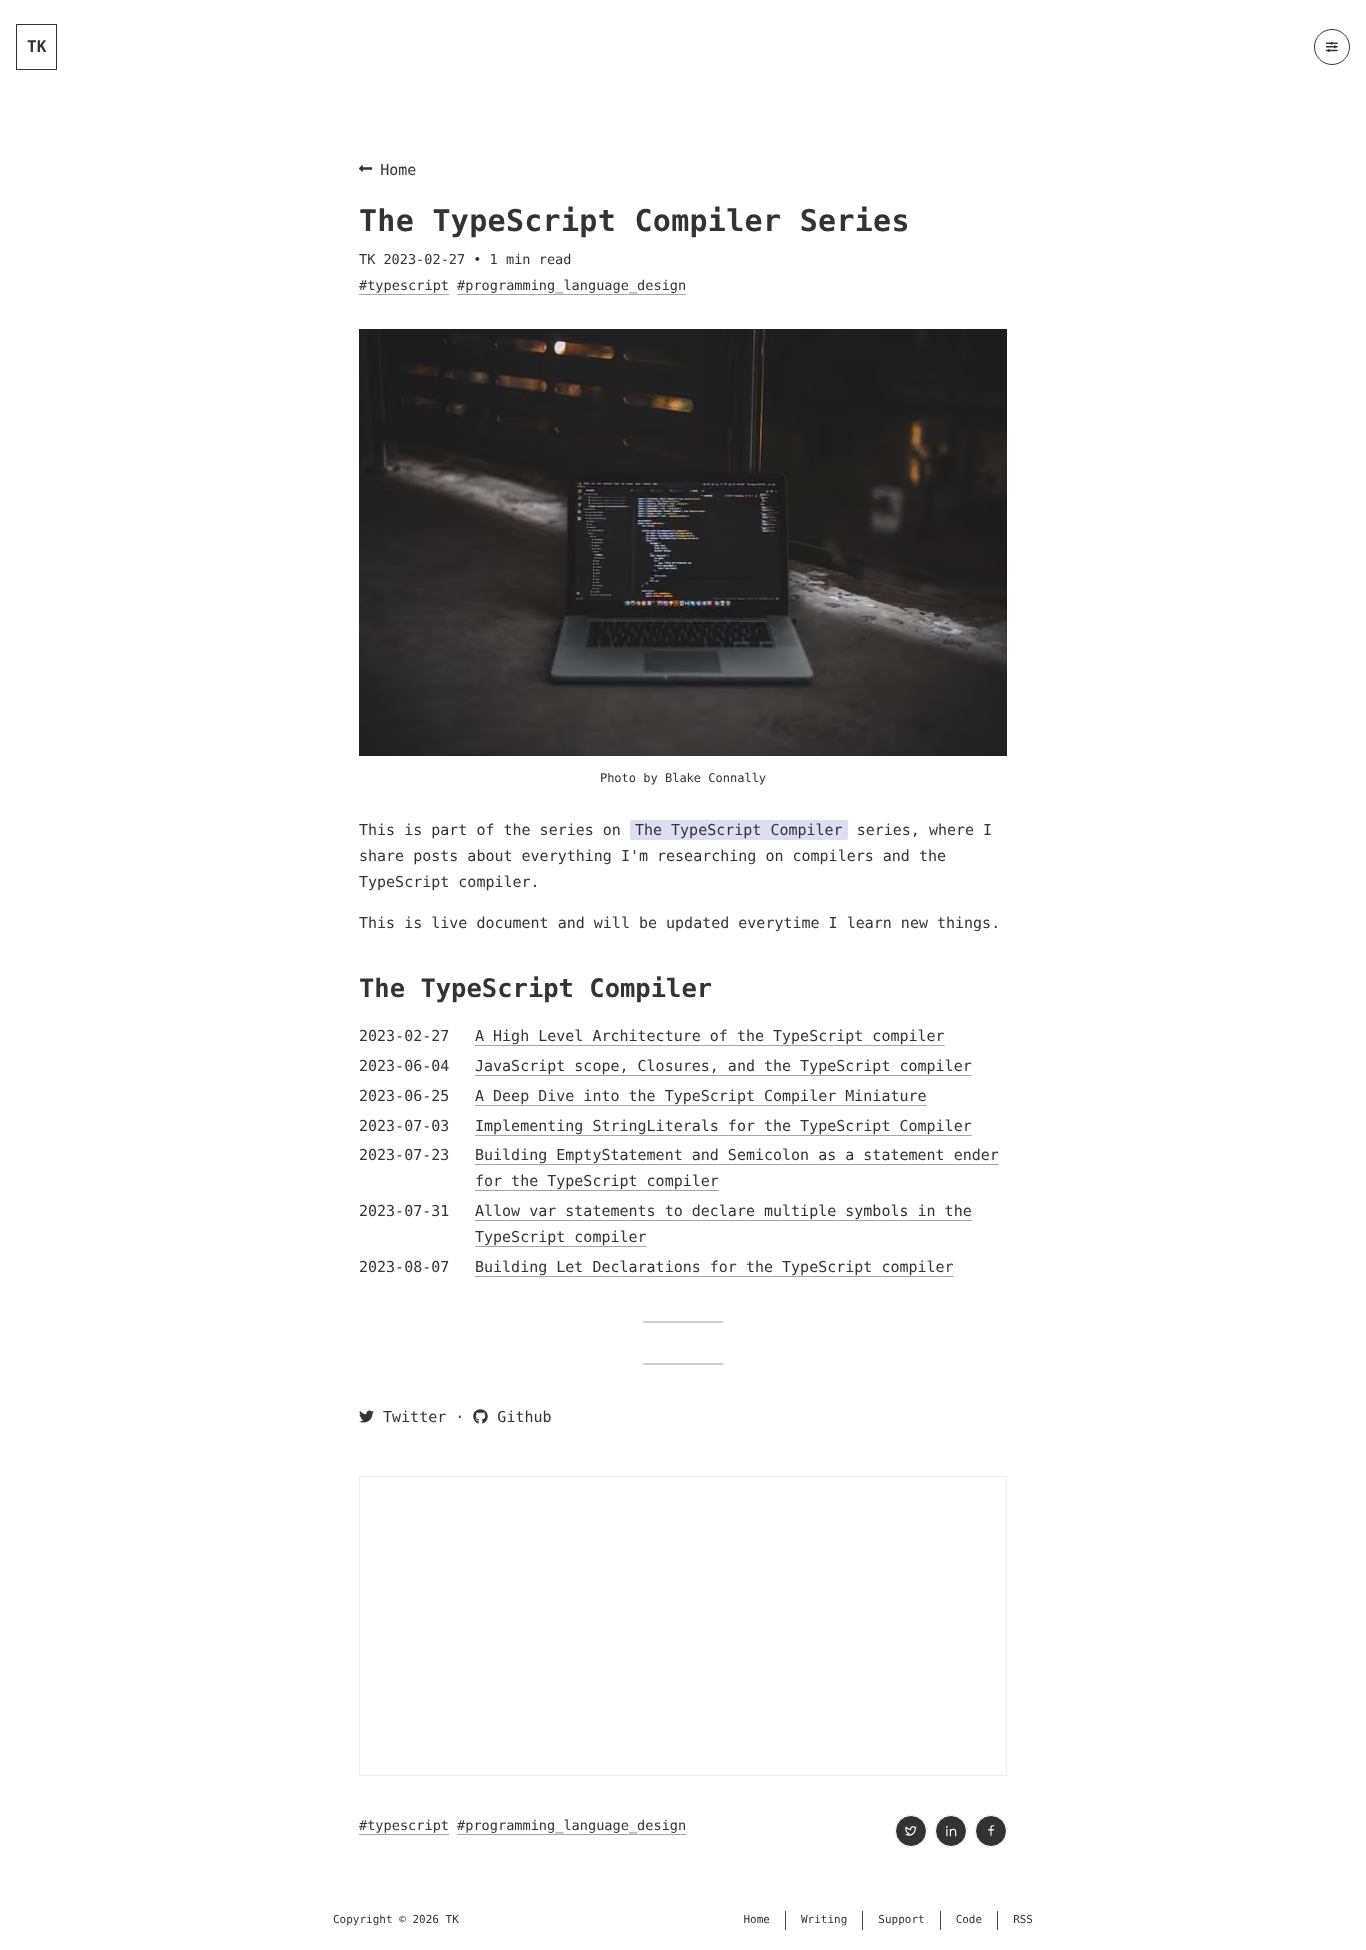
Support (901, 1919)
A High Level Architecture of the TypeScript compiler (710, 1036)
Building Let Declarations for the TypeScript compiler (714, 1267)
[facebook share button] (991, 1831)
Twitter (410, 1417)
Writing (824, 1919)
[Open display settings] (1332, 47)
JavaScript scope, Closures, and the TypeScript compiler (723, 1066)
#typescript (404, 286)
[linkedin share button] (951, 1831)
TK (36, 46)
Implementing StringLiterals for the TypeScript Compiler (723, 1126)
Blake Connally (715, 778)
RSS (1023, 1919)
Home (398, 170)
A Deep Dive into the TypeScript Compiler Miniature (701, 1096)
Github (519, 1417)
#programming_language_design (571, 286)
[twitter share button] (911, 1831)
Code (969, 1919)
